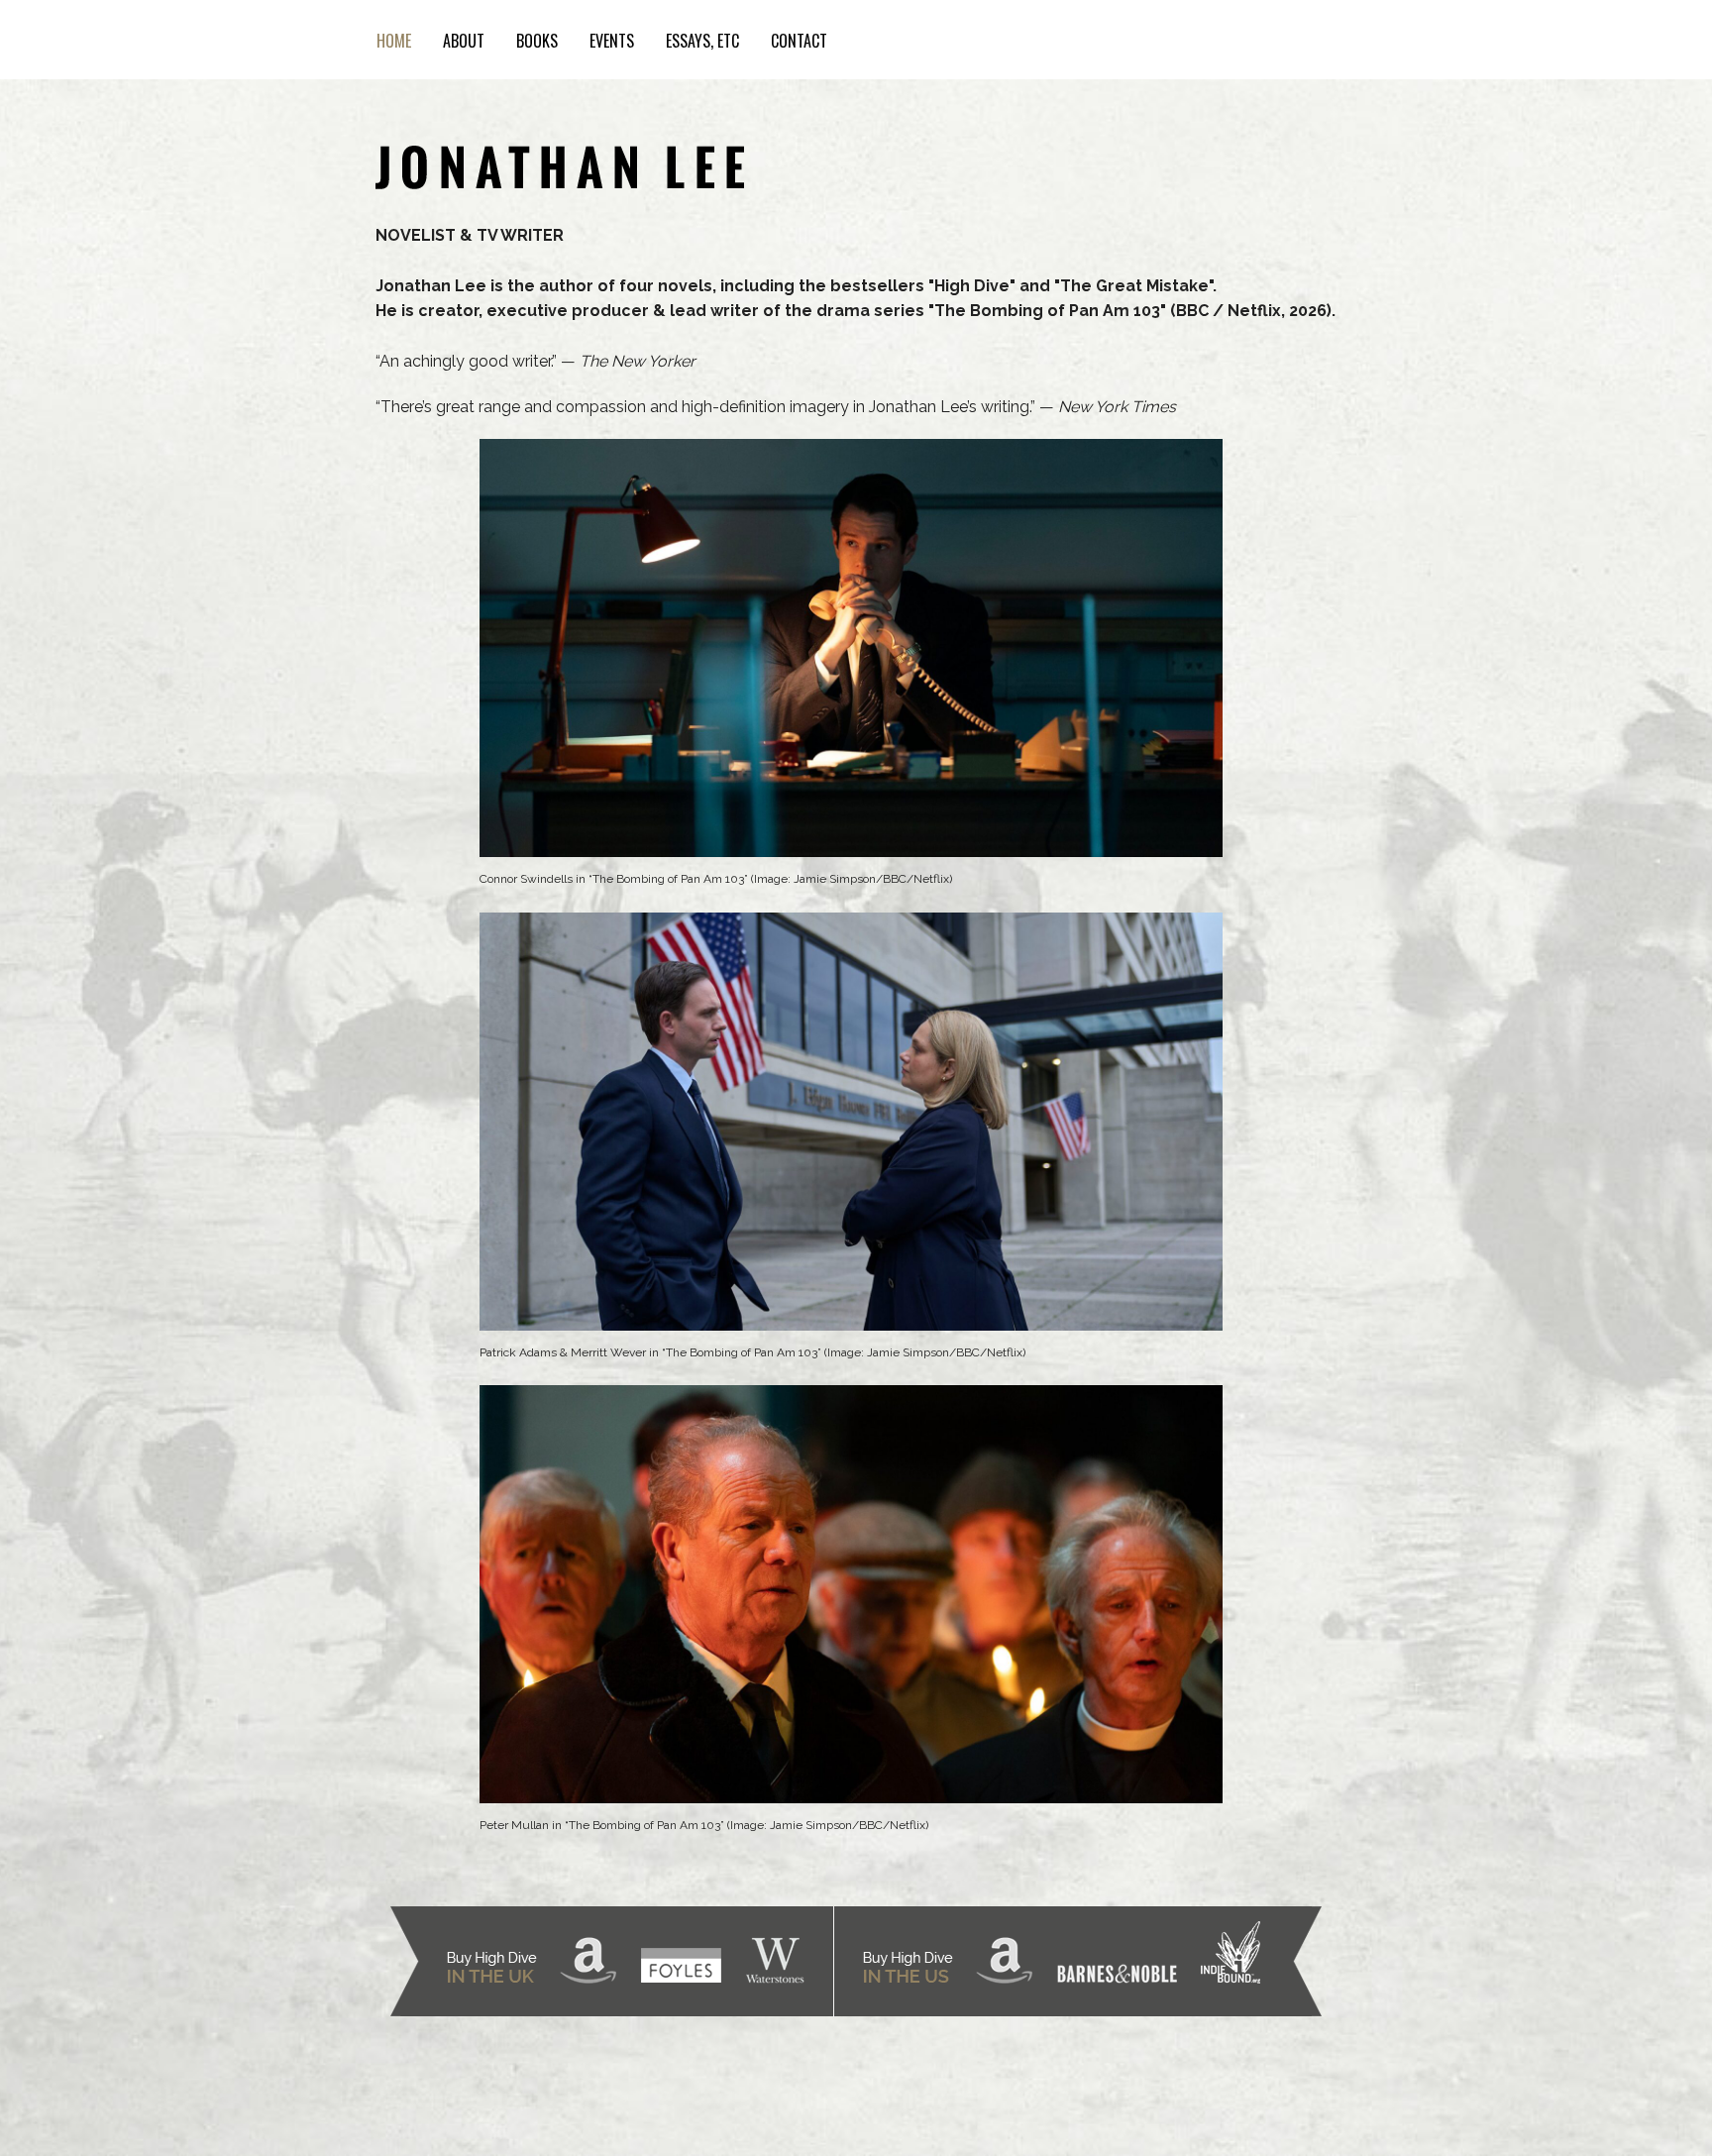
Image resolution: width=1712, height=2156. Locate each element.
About (464, 41)
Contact (799, 41)
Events (612, 41)
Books (537, 41)
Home (394, 41)
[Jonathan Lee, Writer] (560, 161)
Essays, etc (702, 41)
